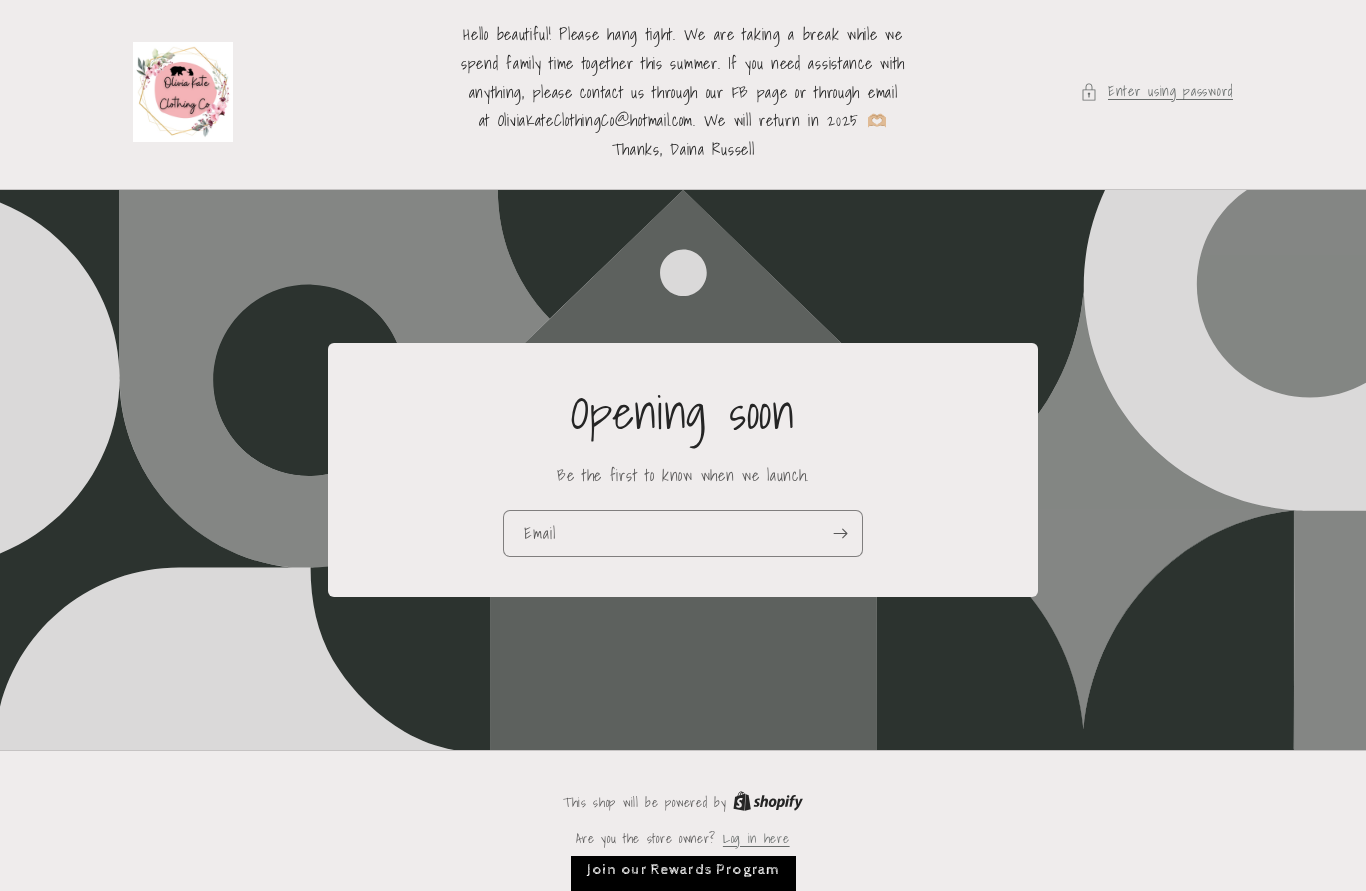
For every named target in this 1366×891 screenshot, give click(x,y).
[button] (1156, 91)
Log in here (756, 839)
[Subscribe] (840, 533)
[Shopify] (768, 802)
